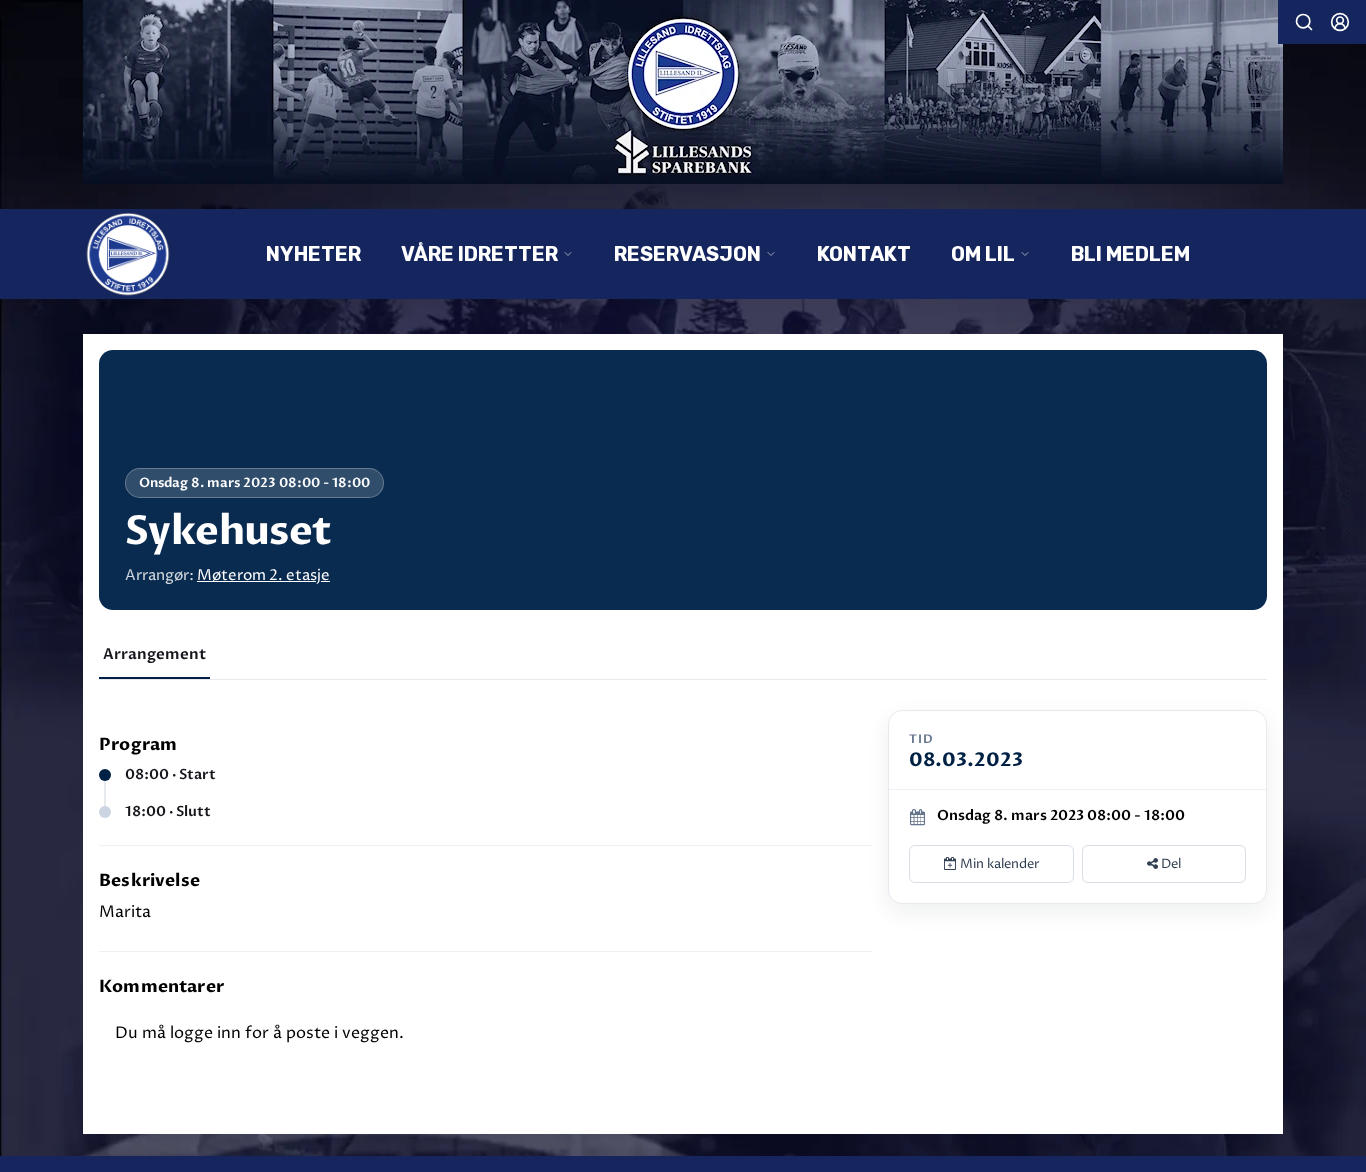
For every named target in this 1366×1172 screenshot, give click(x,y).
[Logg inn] (1340, 22)
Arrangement (154, 654)
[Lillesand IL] (683, 92)
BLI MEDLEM (1130, 254)
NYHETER (313, 254)
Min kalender (998, 864)
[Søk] (1304, 22)
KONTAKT (864, 254)
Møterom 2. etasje (263, 575)
